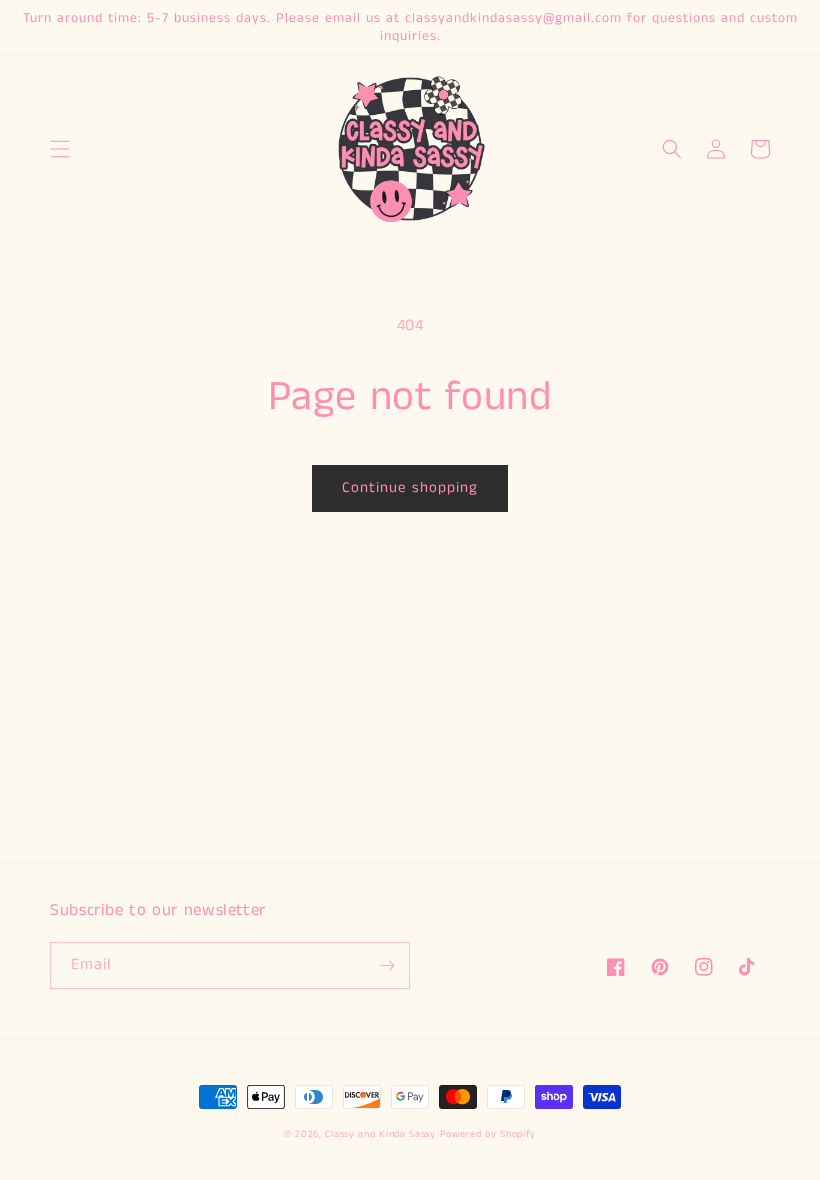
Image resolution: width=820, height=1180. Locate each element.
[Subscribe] (387, 965)
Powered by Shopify (488, 1134)
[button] (60, 149)
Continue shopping (410, 487)
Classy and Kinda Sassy (380, 1134)
